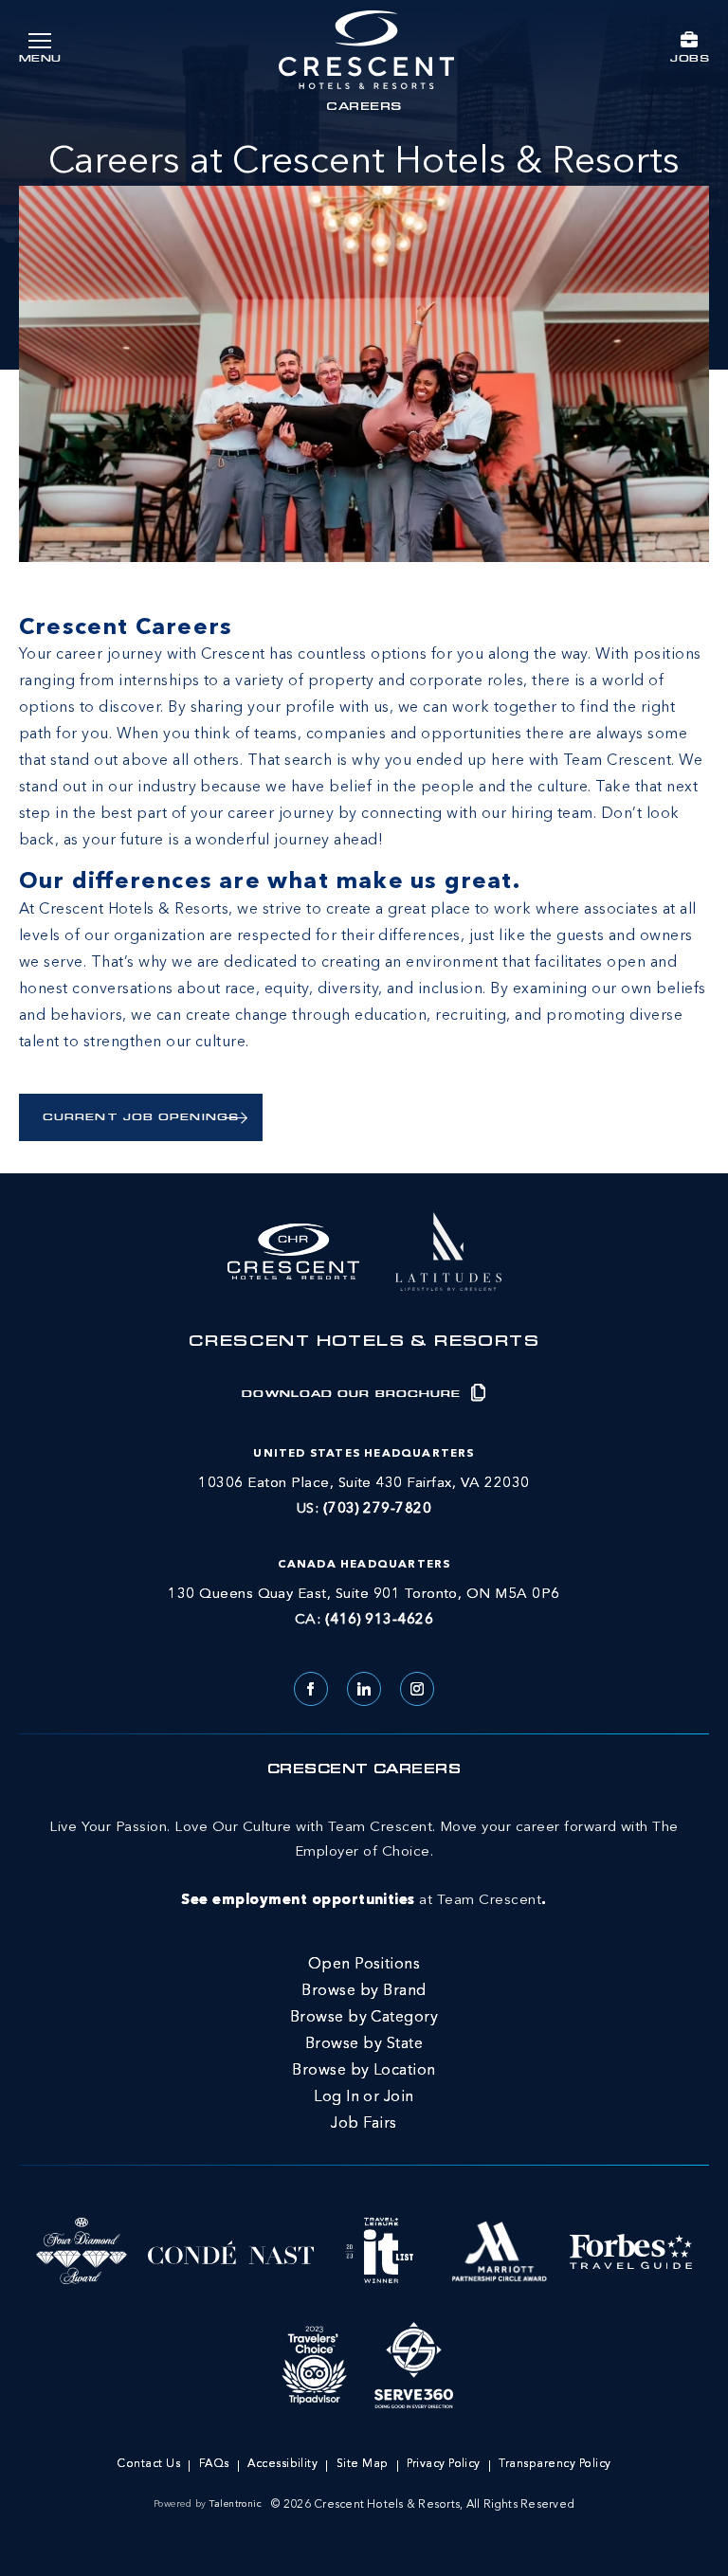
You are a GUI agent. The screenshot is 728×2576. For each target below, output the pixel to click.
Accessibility (282, 2464)
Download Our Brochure (354, 1395)
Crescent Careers (364, 1770)
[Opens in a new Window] (448, 1249)
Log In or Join (364, 2097)
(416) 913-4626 (380, 1620)
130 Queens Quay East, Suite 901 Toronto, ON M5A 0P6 (364, 1595)
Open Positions (364, 1965)
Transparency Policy (555, 2464)
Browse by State (364, 2044)
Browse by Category (364, 2018)
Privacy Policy (444, 2464)
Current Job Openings (141, 1118)
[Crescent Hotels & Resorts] (366, 50)
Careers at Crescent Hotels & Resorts (364, 163)
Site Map (363, 2464)
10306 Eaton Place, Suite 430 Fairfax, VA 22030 (364, 1484)
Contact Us (148, 2464)
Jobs (690, 59)
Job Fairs (364, 2124)
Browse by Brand (364, 1991)
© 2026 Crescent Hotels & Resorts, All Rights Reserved (423, 2505)
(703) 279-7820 (378, 1509)
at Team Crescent (364, 1864)
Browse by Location (364, 2071)
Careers (364, 108)
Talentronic (236, 2504)
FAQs (214, 2464)
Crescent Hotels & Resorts (364, 1343)
